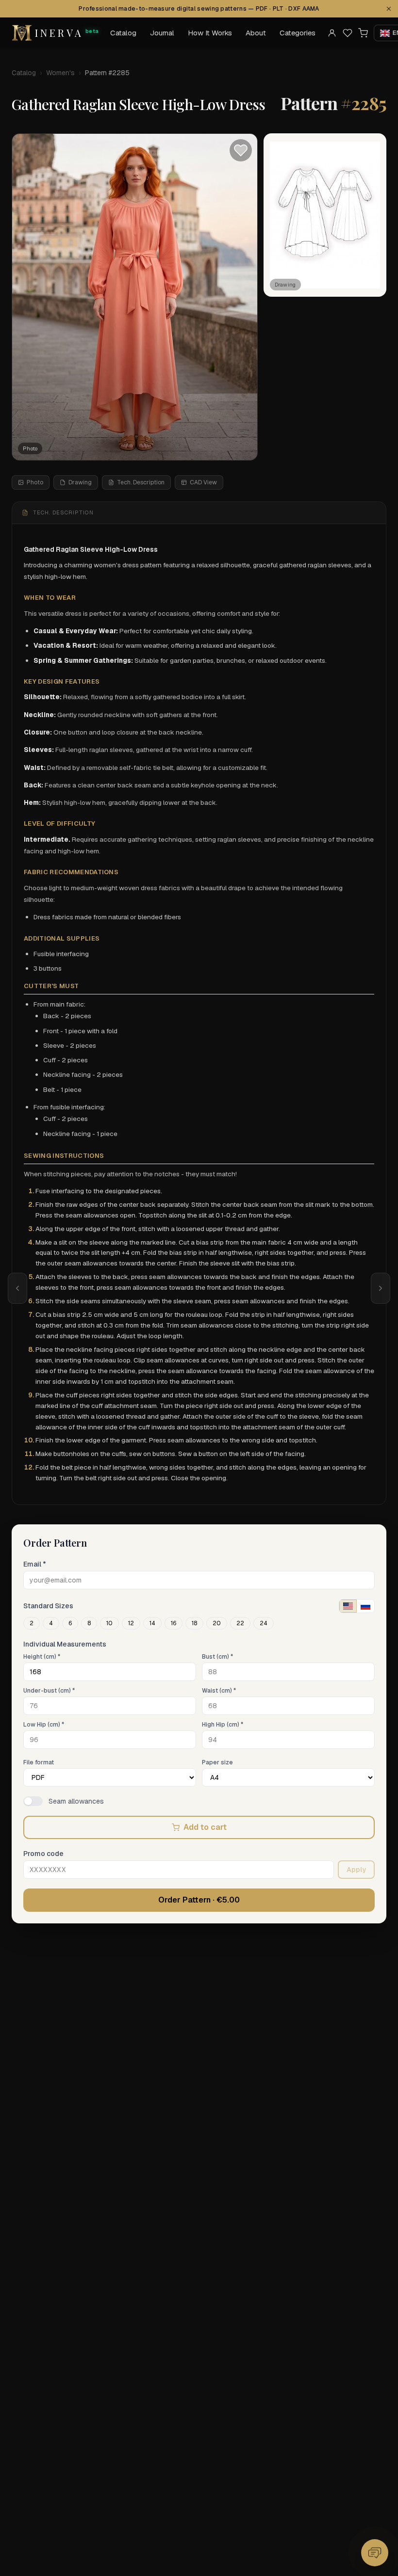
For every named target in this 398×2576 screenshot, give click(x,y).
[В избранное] (241, 150)
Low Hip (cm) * (44, 1725)
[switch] (33, 1801)
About (256, 33)
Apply (356, 1870)
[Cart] (363, 33)
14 (152, 1623)
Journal (162, 33)
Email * (35, 1564)
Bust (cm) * (217, 1657)
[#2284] (17, 1288)
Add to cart (205, 1827)
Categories (298, 33)
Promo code (43, 1854)
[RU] (365, 1606)
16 (174, 1623)
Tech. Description (141, 482)
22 (240, 1623)
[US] (348, 1606)
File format (39, 1762)
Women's (60, 73)
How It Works (210, 33)
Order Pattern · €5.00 (199, 1900)
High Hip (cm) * (223, 1725)
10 (109, 1623)
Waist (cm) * (219, 1691)
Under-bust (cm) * (49, 1691)
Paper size (217, 1762)
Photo (35, 482)
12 (131, 1623)
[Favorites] (348, 33)
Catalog (123, 33)
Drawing (80, 482)
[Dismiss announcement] (389, 9)
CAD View (203, 482)
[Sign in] (332, 33)
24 (264, 1623)
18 (194, 1623)
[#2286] (381, 1288)
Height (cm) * (42, 1657)
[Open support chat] (375, 2553)
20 (217, 1623)
